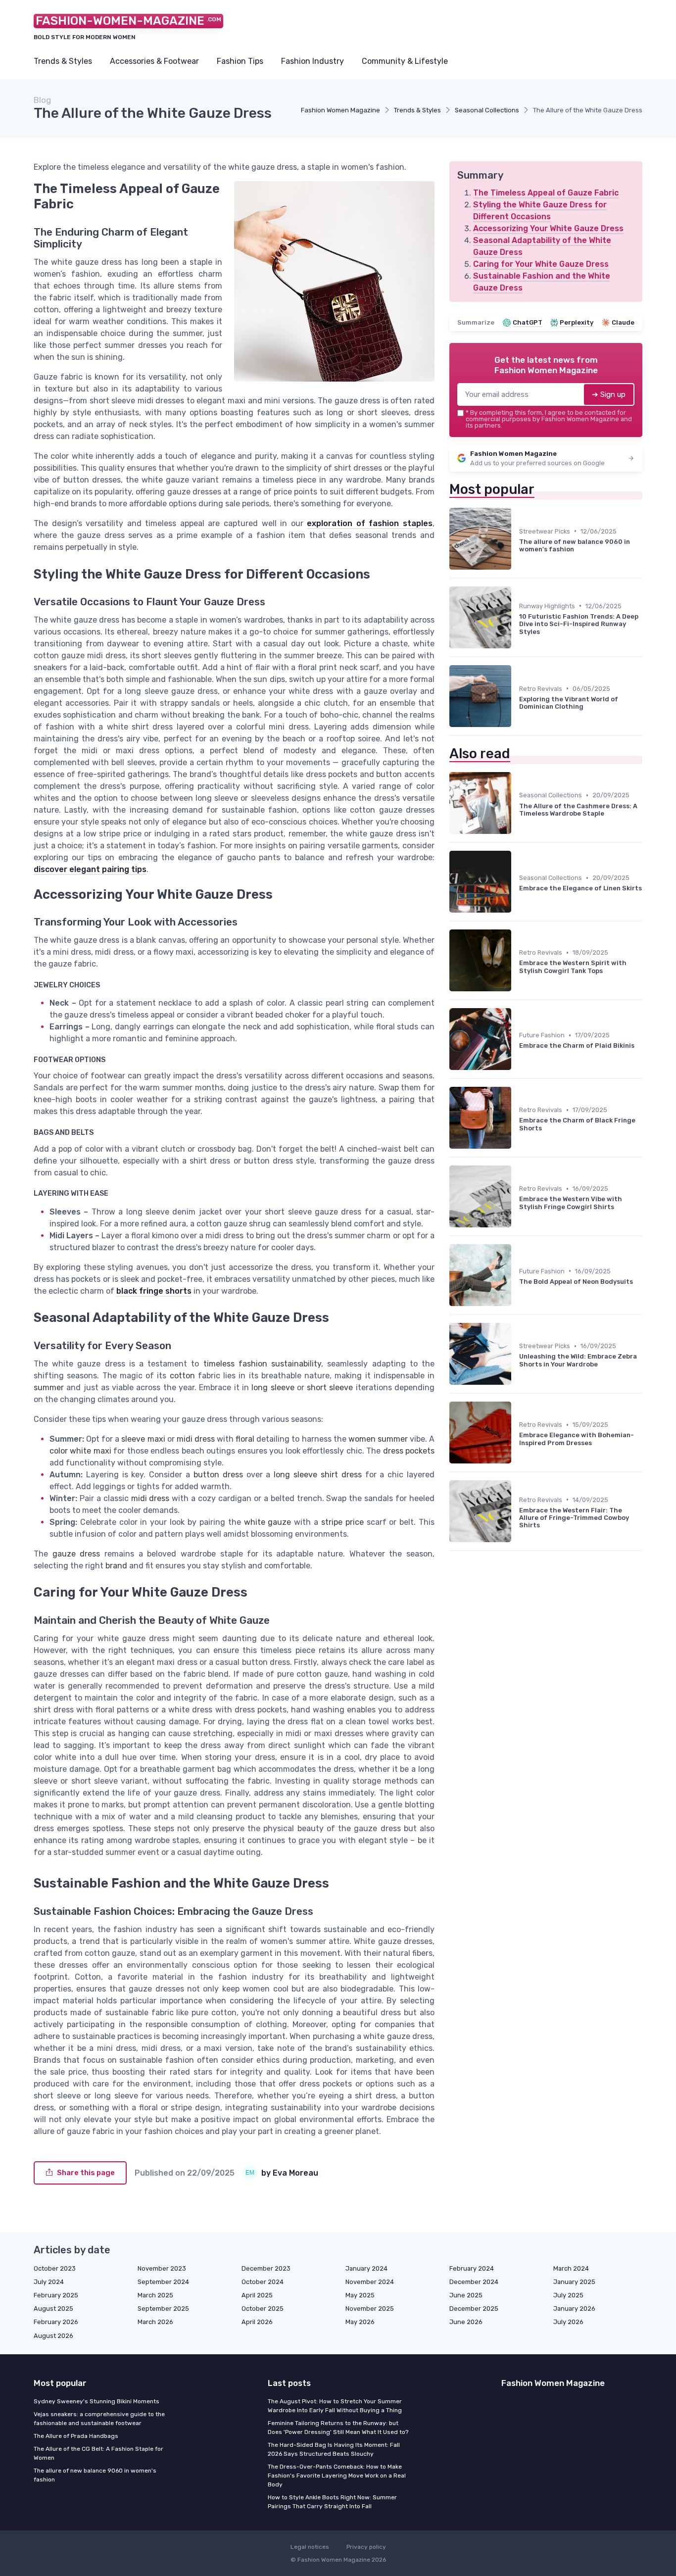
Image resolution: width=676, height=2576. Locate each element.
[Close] (517, 1260)
